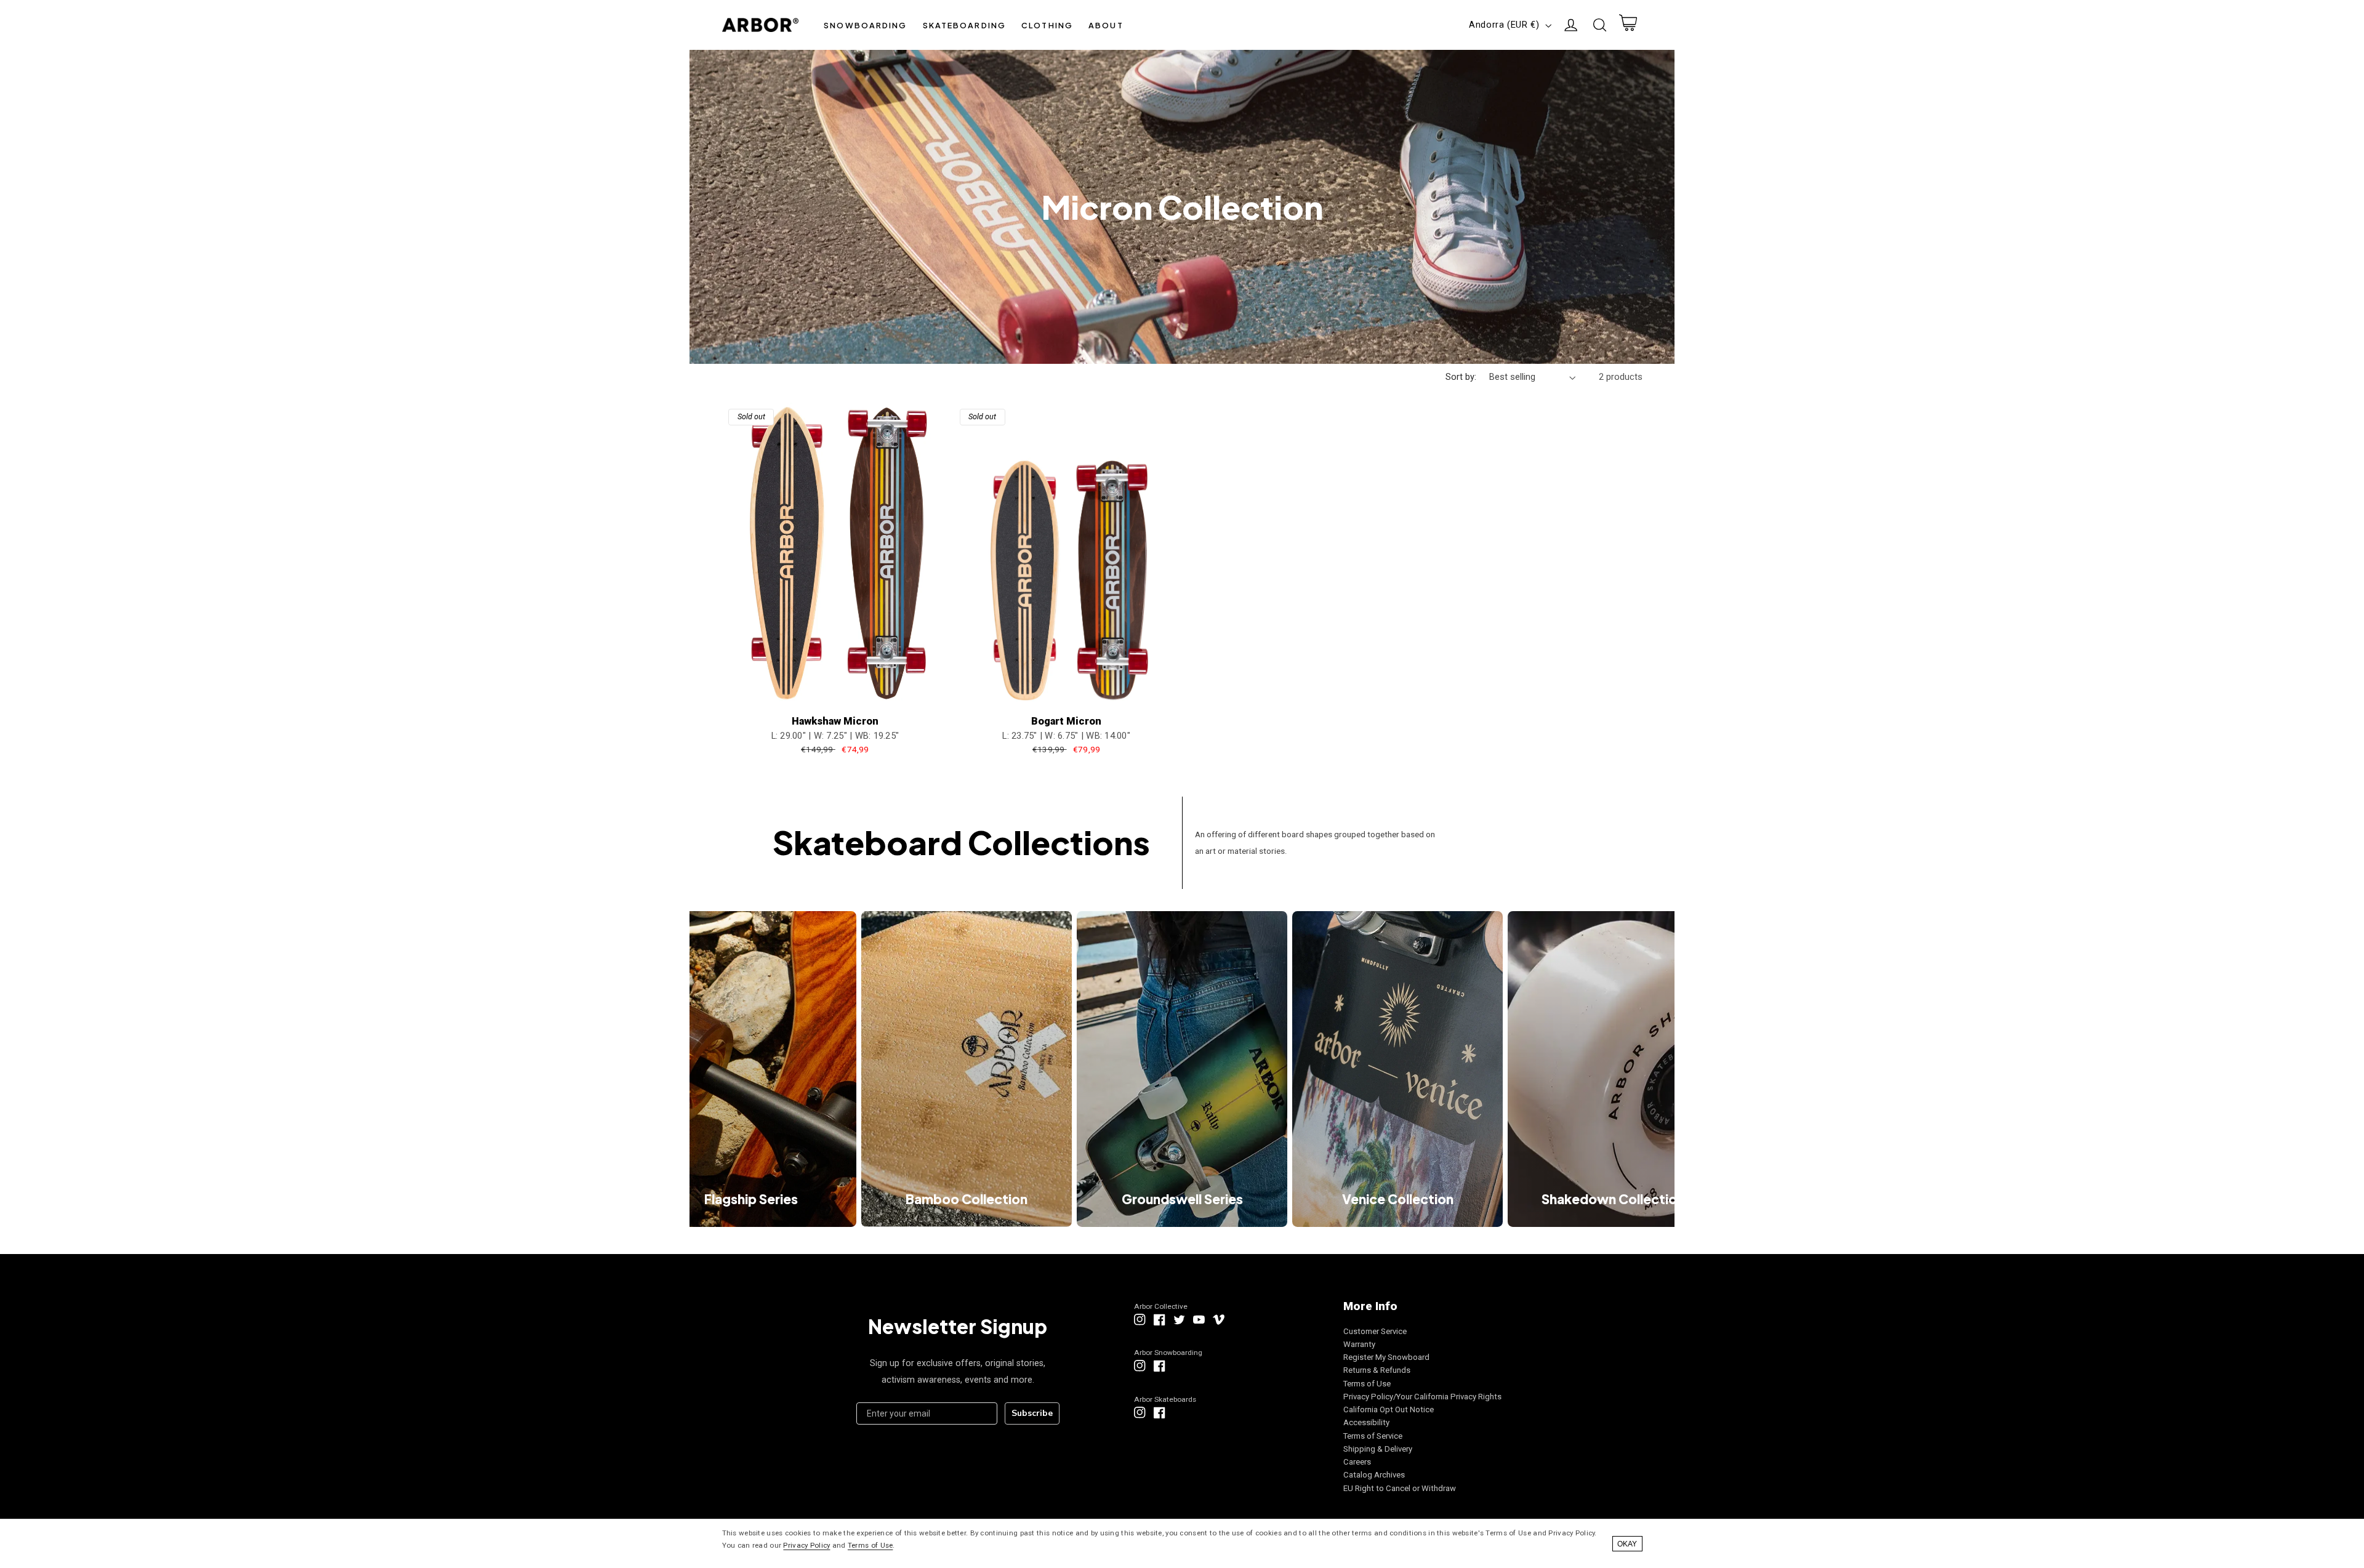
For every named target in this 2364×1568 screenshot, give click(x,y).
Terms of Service (1373, 1436)
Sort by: (1461, 377)
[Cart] (1628, 25)
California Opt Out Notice (1389, 1409)
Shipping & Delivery (1378, 1449)
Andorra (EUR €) (1504, 25)
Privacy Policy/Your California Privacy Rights (1422, 1397)
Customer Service (1375, 1331)
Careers (1357, 1462)
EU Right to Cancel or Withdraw (1400, 1488)
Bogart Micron (1066, 721)
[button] (866, 25)
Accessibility (1366, 1422)
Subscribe (1032, 1413)
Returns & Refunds (1377, 1370)
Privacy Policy (806, 1545)
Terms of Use (1367, 1384)
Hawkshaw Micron (835, 721)
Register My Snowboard (1386, 1357)
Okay (1627, 1544)
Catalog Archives (1374, 1475)
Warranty (1359, 1344)
